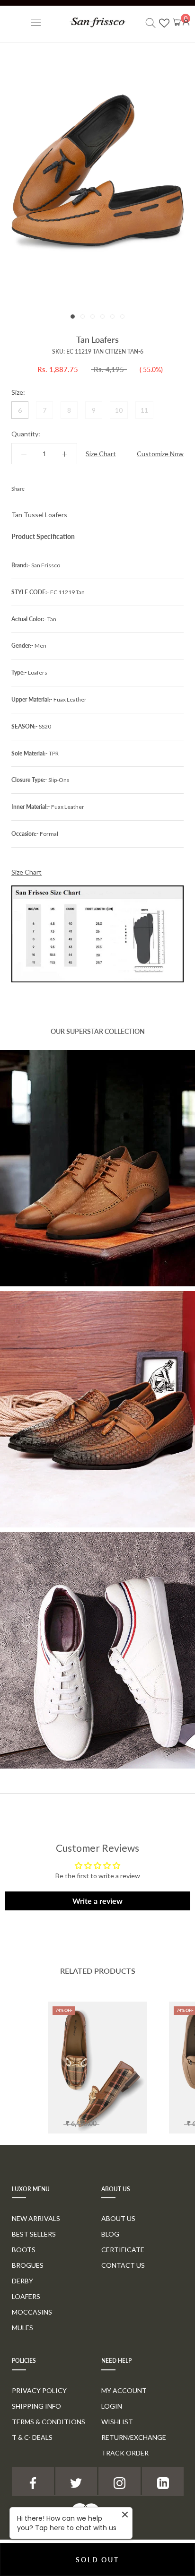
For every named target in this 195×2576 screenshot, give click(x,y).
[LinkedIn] (163, 2482)
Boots (24, 2250)
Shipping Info (36, 2406)
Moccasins (32, 2312)
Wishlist (117, 2422)
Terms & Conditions (49, 2422)
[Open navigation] (36, 22)
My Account (124, 2390)
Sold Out (97, 2560)
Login (112, 2406)
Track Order (125, 2453)
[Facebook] (34, 486)
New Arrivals (36, 2218)
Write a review (97, 1901)
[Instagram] (120, 2482)
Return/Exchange (134, 2437)
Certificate (123, 2250)
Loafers (26, 2296)
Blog (110, 2234)
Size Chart (101, 454)
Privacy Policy (39, 2390)
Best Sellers (34, 2234)
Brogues (28, 2265)
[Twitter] (46, 486)
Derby (22, 2281)
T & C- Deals (32, 2437)
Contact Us (123, 2265)
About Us (118, 2218)
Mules (22, 2328)
